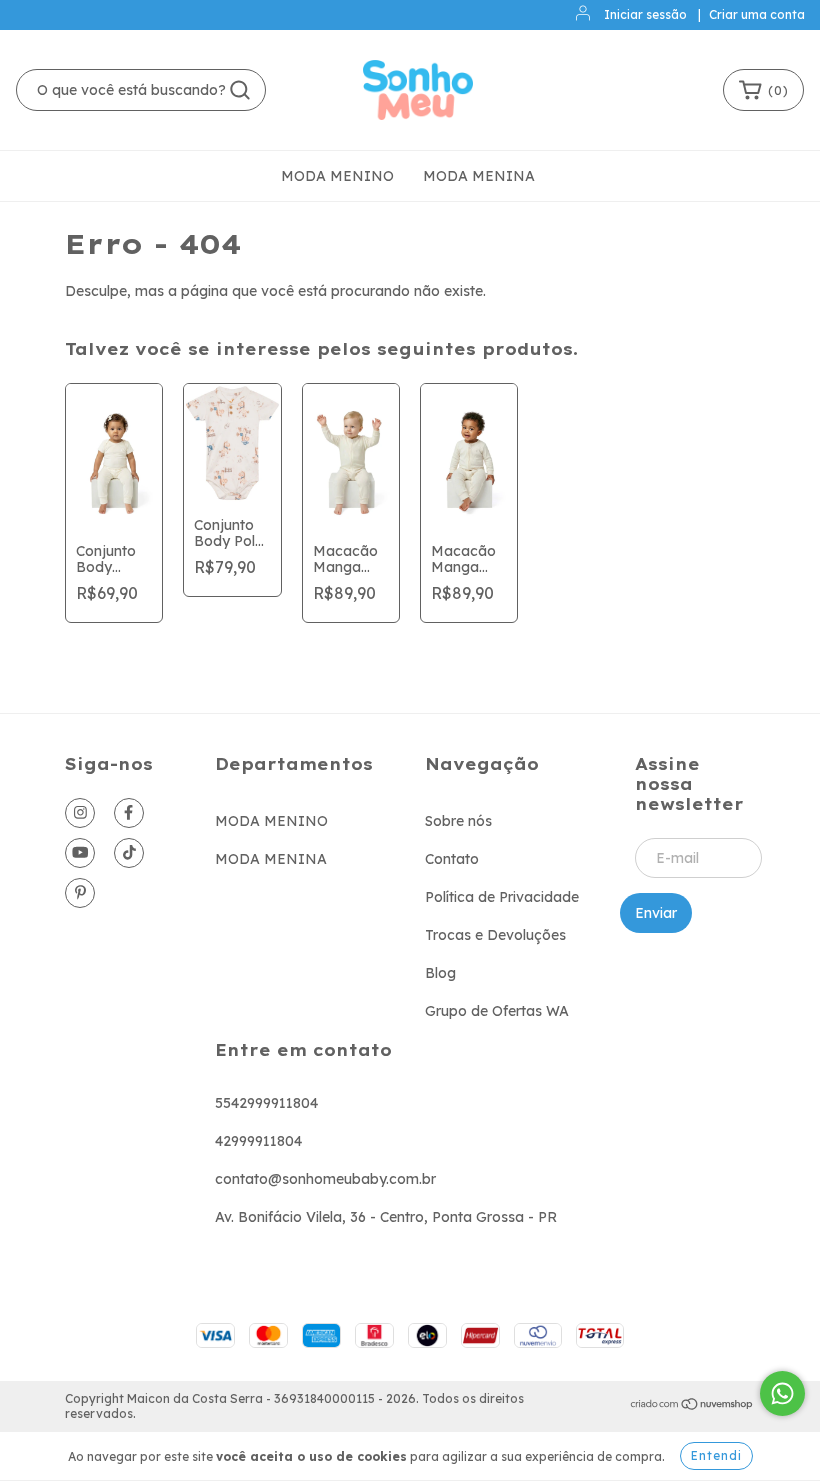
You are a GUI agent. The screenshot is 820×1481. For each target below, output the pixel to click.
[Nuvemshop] (692, 1406)
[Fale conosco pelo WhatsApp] (782, 1393)
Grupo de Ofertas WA (497, 1011)
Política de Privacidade (502, 897)
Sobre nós (458, 821)
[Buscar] (240, 90)
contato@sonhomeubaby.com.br (325, 1179)
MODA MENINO (337, 176)
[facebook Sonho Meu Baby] (129, 813)
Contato (452, 859)
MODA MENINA (479, 176)
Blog (440, 973)
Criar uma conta (757, 14)
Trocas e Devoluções (495, 935)
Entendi (716, 1455)
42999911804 (258, 1141)
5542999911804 (266, 1103)
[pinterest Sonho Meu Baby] (80, 893)
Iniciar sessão (645, 14)
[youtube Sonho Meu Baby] (80, 853)
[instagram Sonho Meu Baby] (80, 813)
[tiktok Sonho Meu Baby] (129, 853)
